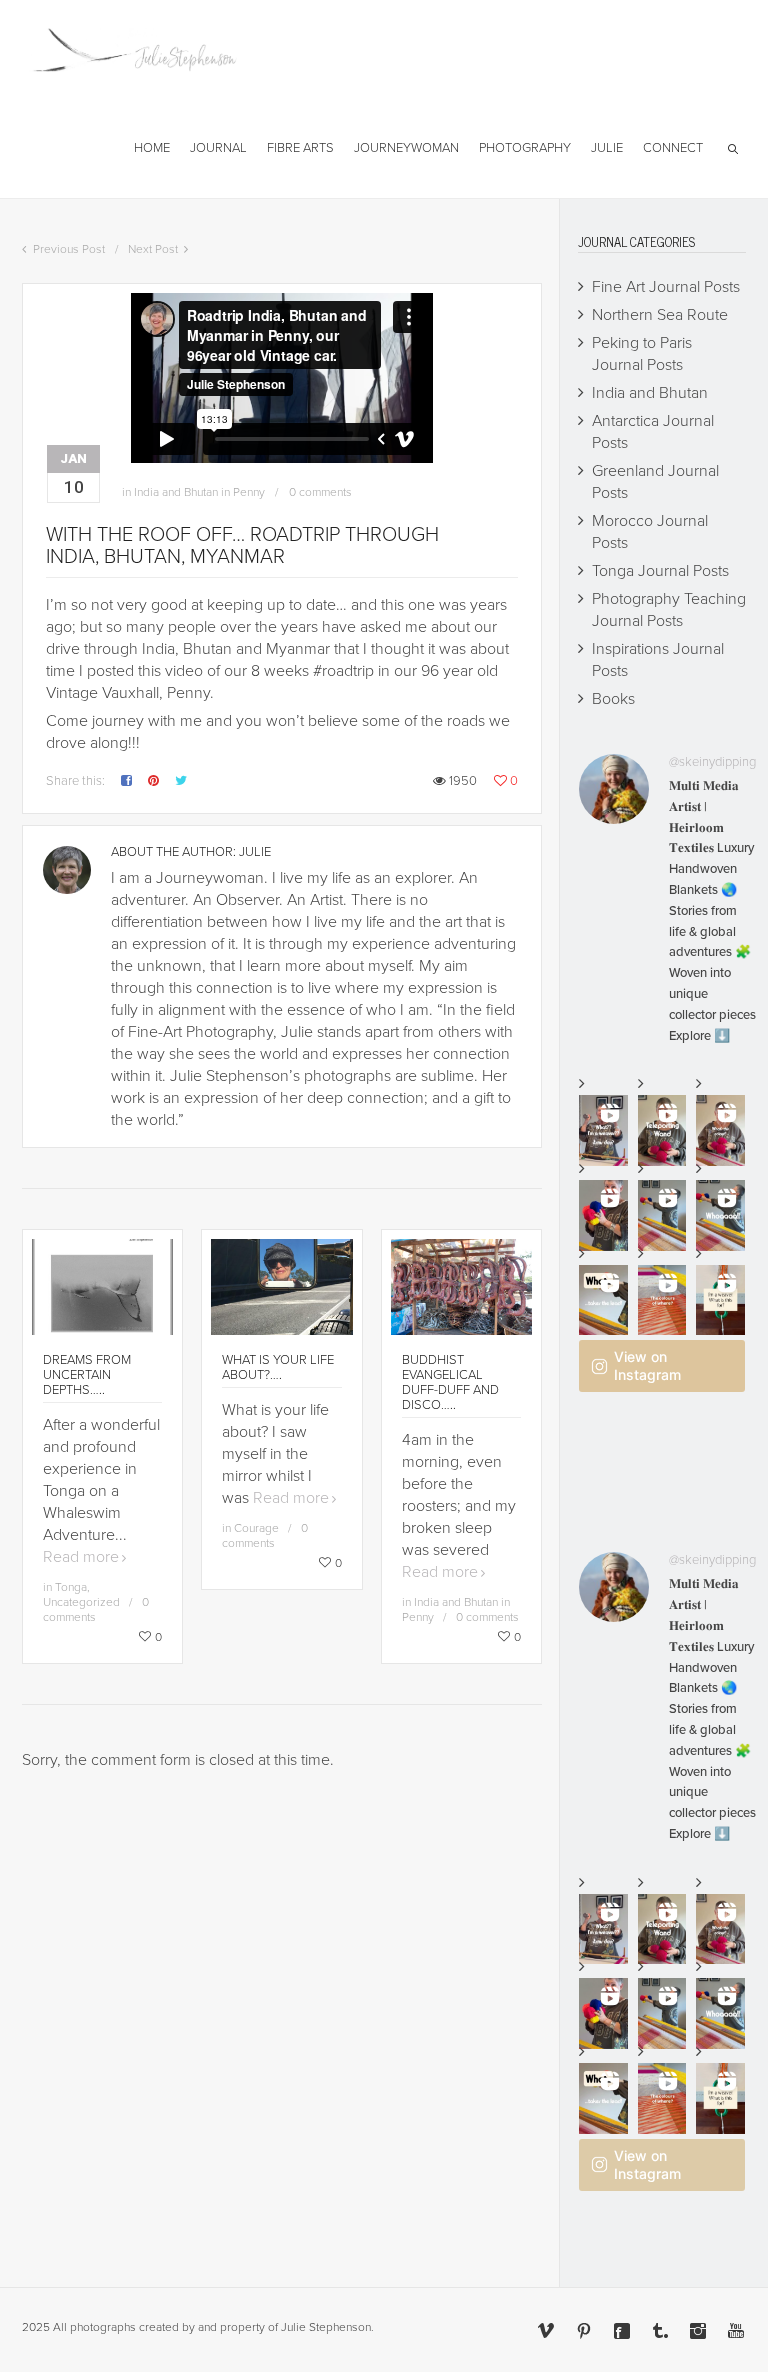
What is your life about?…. (278, 1367)
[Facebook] (622, 2331)
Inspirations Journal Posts (658, 660)
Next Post (153, 249)
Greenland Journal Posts (655, 482)
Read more (81, 1557)
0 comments (320, 492)
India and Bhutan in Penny (199, 492)
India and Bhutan (650, 393)
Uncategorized (81, 1602)
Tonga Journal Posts (660, 571)
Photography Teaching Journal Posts (669, 610)
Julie (255, 852)
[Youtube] (736, 2331)
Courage (256, 1528)
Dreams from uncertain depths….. (87, 1375)
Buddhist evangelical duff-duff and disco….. (450, 1382)
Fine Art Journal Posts (666, 287)
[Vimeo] (546, 2331)
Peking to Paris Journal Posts (642, 354)
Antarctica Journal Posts (653, 432)
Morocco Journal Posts (650, 532)
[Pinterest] (584, 2331)
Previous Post (69, 249)
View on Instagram (647, 1365)
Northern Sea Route (660, 315)
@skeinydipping (712, 762)
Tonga (71, 1587)
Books (613, 699)
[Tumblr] (660, 2331)
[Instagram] (698, 2331)
